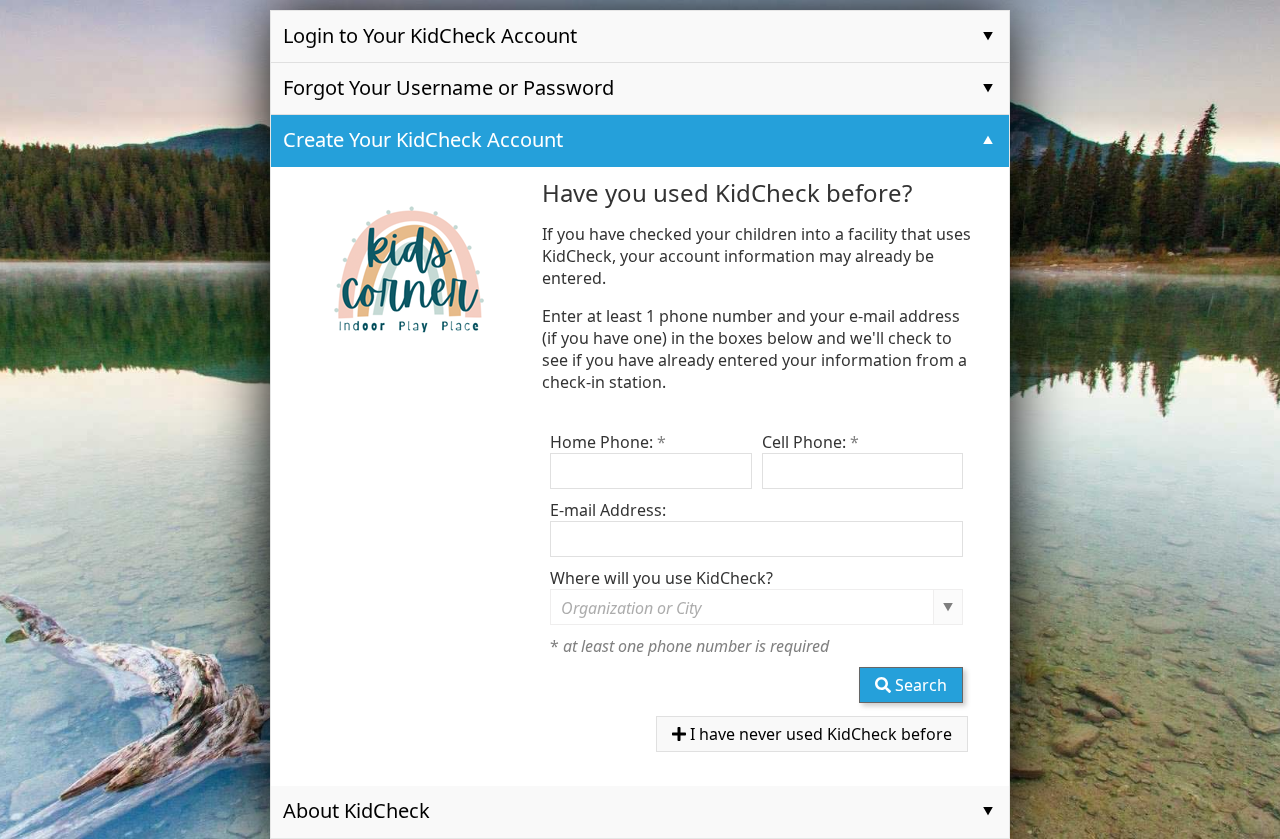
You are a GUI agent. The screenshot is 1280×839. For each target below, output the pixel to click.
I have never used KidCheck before (819, 734)
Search (919, 685)
